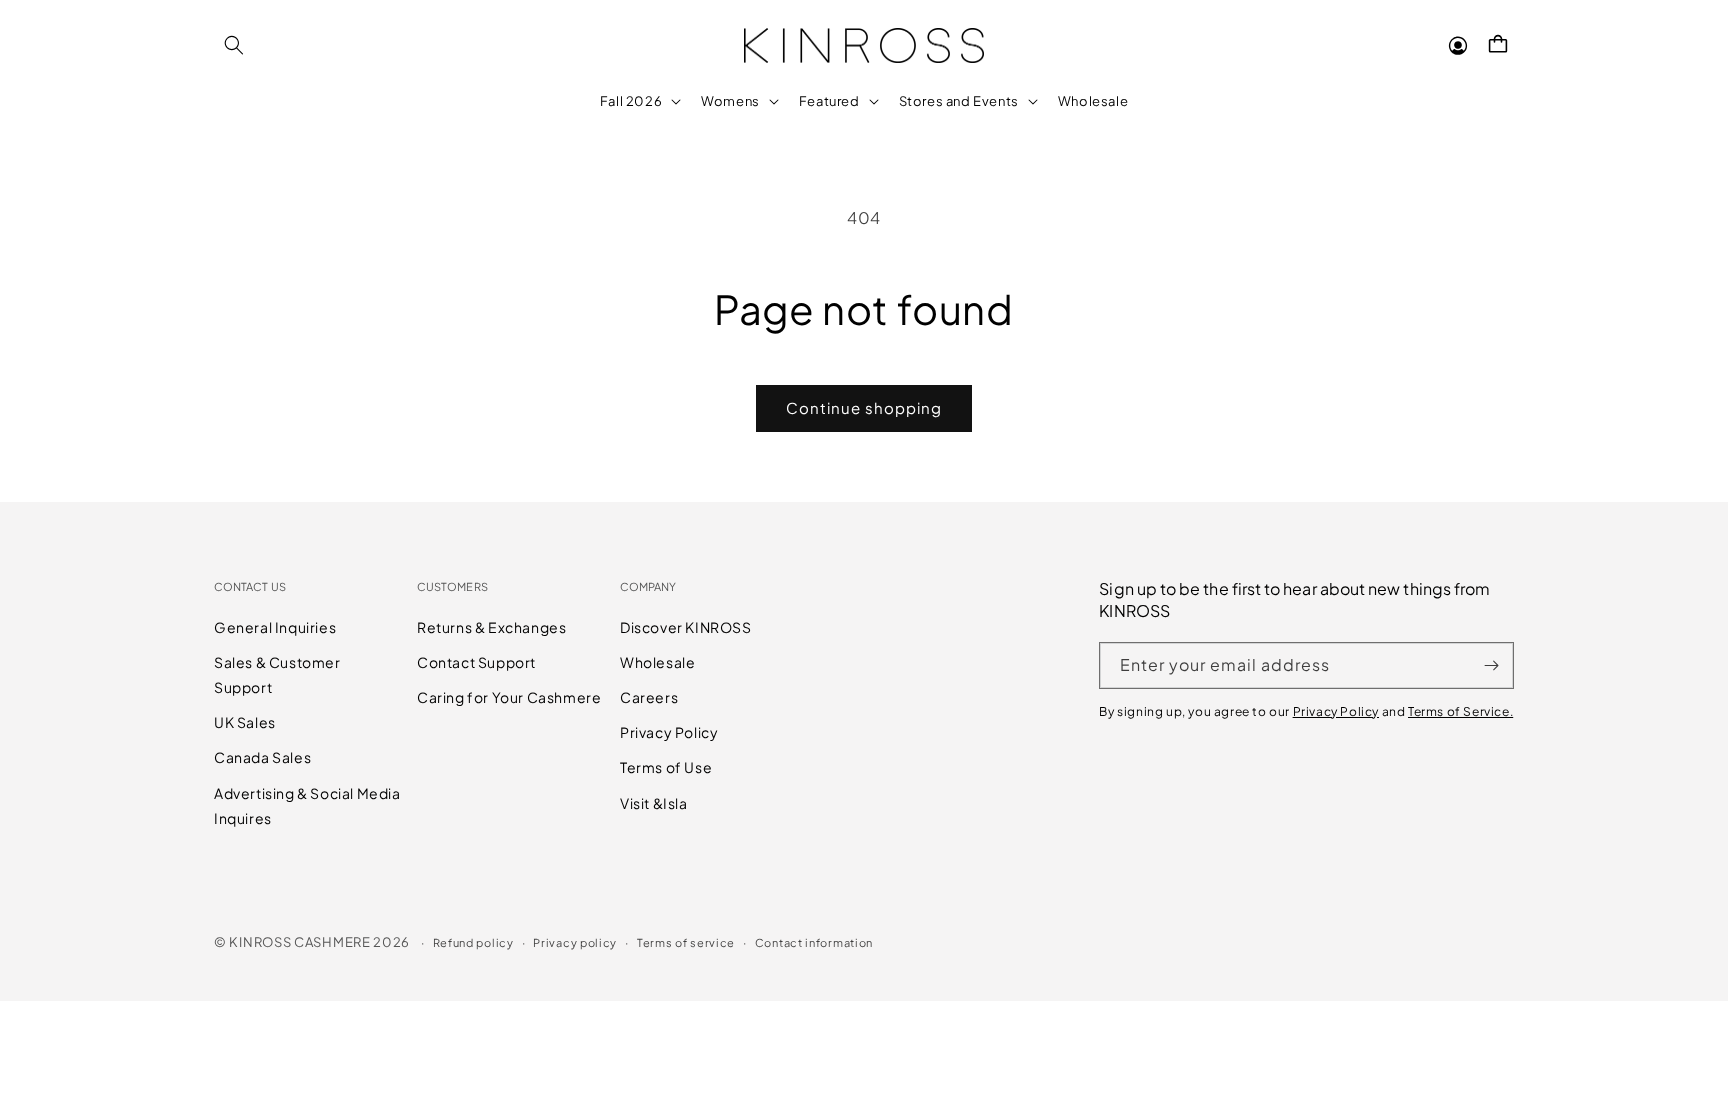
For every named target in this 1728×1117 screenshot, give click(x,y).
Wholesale (657, 662)
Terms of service (686, 942)
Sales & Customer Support (277, 674)
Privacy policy (575, 942)
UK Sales (245, 722)
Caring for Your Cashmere (509, 697)
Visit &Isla (654, 803)
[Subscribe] (1491, 665)
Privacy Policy (669, 732)
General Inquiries (275, 627)
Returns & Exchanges (491, 627)
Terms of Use (666, 767)
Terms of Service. (1460, 711)
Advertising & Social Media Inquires (307, 805)
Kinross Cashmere (299, 942)
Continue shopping (864, 407)
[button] (234, 45)
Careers (649, 697)
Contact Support (476, 662)
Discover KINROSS (686, 627)
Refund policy (473, 942)
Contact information (814, 942)
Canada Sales (262, 757)
